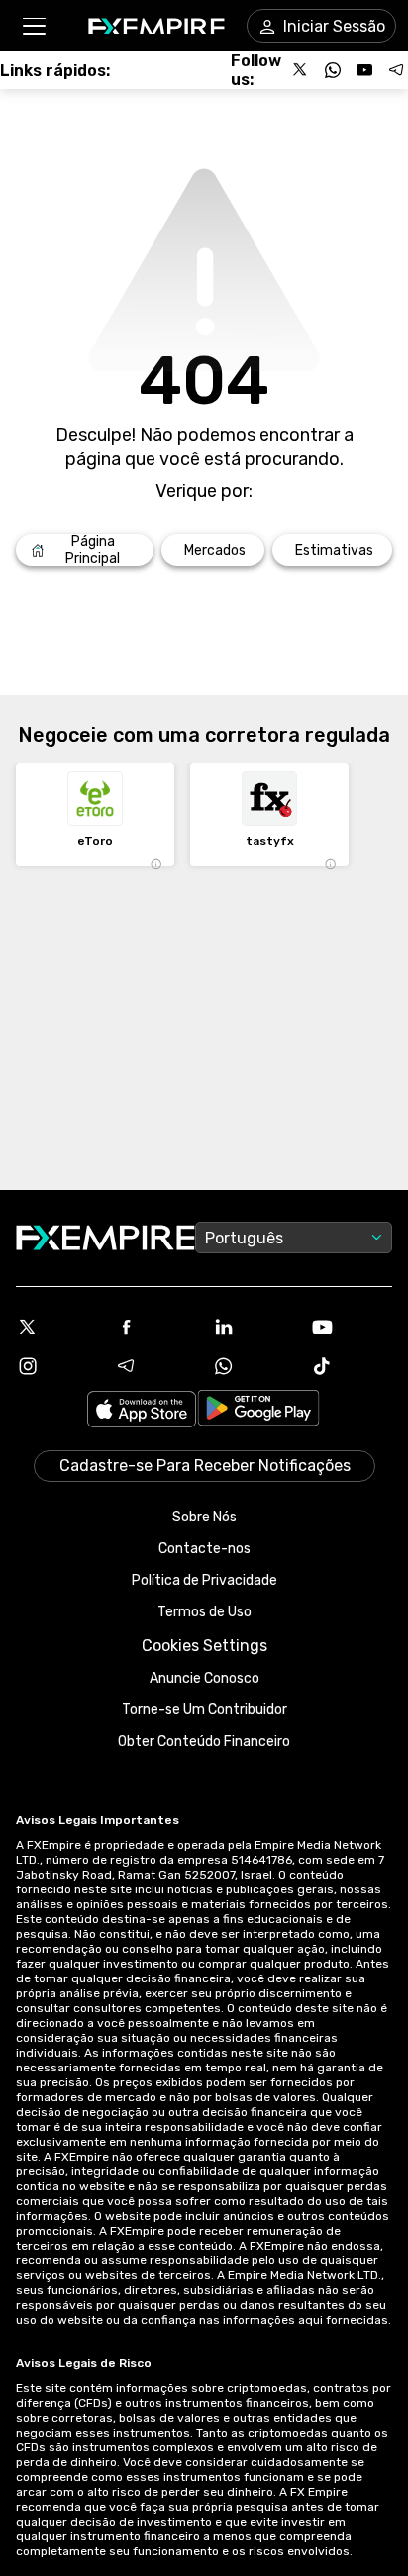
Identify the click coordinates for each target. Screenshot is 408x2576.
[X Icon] (57, 1327)
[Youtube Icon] (351, 1327)
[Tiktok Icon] (351, 1366)
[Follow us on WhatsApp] (333, 70)
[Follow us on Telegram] (396, 70)
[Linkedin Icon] (253, 1327)
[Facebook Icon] (155, 1327)
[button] (33, 26)
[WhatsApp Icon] (253, 1366)
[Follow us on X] (301, 70)
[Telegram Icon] (155, 1366)
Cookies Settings (204, 1646)
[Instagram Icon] (57, 1366)
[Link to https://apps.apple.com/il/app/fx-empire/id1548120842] (142, 1411)
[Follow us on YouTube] (364, 70)
